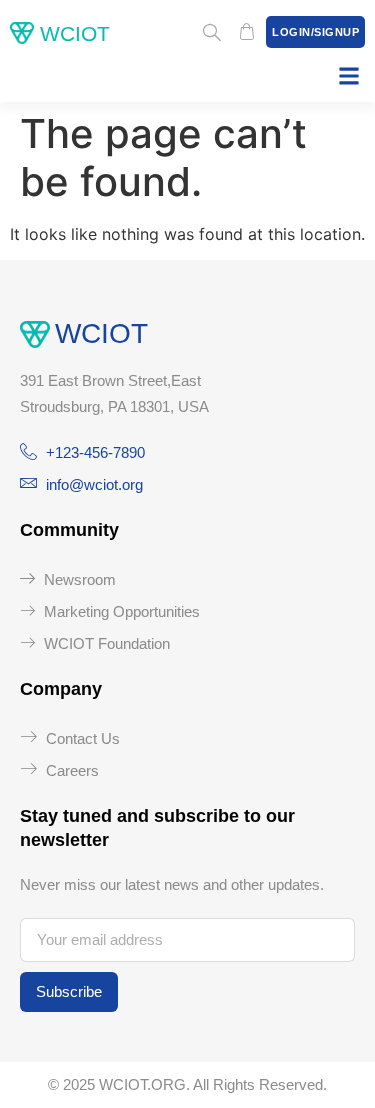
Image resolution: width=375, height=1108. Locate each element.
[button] (348, 75)
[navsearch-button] (212, 34)
